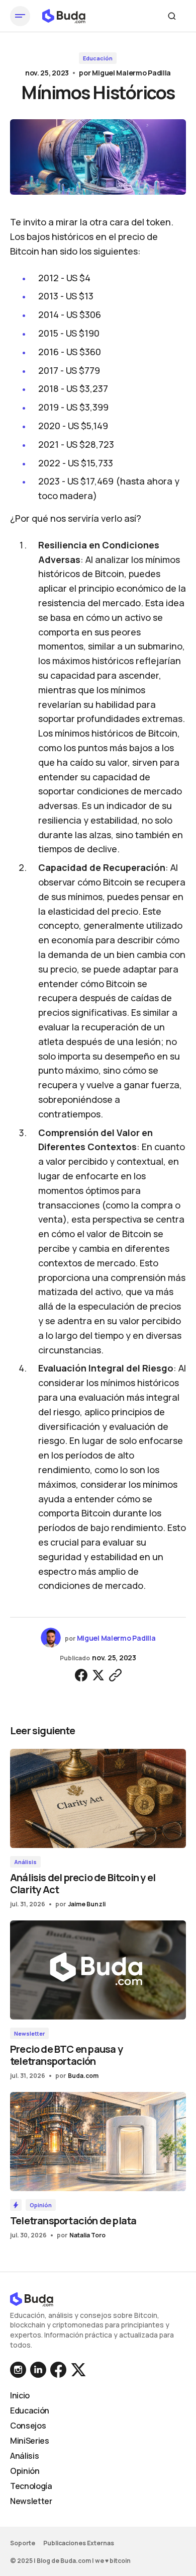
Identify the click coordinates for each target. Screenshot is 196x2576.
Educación (98, 58)
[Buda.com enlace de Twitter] (77, 2370)
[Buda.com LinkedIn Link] (19, 2370)
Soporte (23, 2543)
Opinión (41, 2205)
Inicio (20, 2395)
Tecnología (31, 2486)
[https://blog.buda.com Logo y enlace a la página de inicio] (64, 16)
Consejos (28, 2426)
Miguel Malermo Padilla (131, 73)
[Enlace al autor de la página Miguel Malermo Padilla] (51, 1638)
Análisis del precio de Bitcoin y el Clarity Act (83, 1883)
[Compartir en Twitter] (98, 1675)
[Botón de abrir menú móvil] (20, 16)
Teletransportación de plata (73, 2221)
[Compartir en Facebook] (81, 1675)
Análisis (25, 1862)
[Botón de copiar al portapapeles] (115, 1675)
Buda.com (83, 2076)
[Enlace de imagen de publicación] (98, 1798)
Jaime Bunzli (87, 1904)
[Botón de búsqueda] (172, 16)
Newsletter (29, 2033)
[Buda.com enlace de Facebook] (58, 2370)
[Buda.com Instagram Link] (38, 2370)
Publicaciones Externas (79, 2543)
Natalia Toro (87, 2235)
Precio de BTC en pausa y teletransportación (66, 2055)
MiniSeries (30, 2441)
